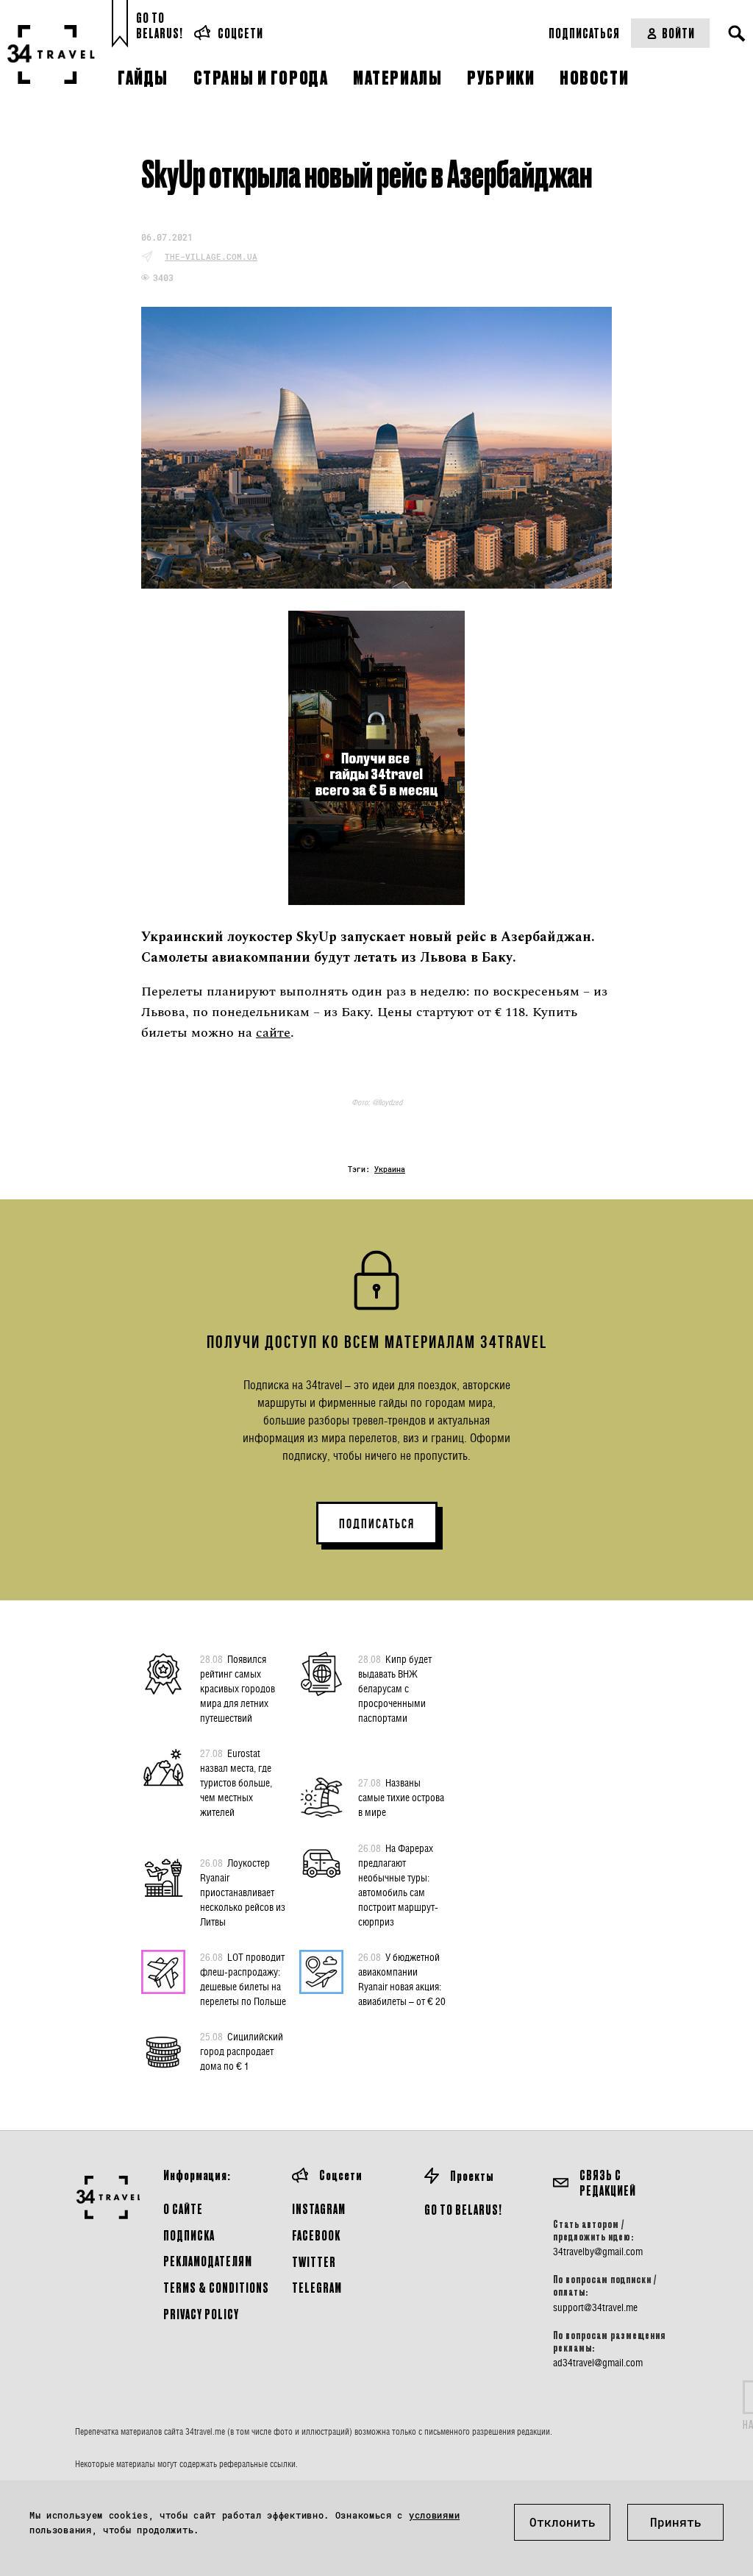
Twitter (314, 2261)
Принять (676, 2522)
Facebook (316, 2235)
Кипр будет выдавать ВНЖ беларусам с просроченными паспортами (395, 1688)
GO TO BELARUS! (463, 2209)
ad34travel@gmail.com (598, 2363)
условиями (434, 2515)
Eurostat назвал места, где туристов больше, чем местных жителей (236, 1782)
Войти (678, 33)
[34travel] (51, 54)
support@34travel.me (595, 2307)
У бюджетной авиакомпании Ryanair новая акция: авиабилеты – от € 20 (402, 1979)
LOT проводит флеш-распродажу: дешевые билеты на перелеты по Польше (243, 1979)
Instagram (319, 2208)
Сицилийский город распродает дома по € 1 (242, 2051)
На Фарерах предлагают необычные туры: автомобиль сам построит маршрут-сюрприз (398, 1885)
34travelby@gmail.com (598, 2252)
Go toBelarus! (160, 25)
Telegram (317, 2287)
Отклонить (563, 2522)
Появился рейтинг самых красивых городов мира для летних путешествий (238, 1688)
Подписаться (584, 33)
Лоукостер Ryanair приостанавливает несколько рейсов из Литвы (243, 1892)
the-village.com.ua (211, 256)
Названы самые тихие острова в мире (401, 1797)
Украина (390, 1170)
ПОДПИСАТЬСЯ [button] (377, 1524)
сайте (273, 1033)
